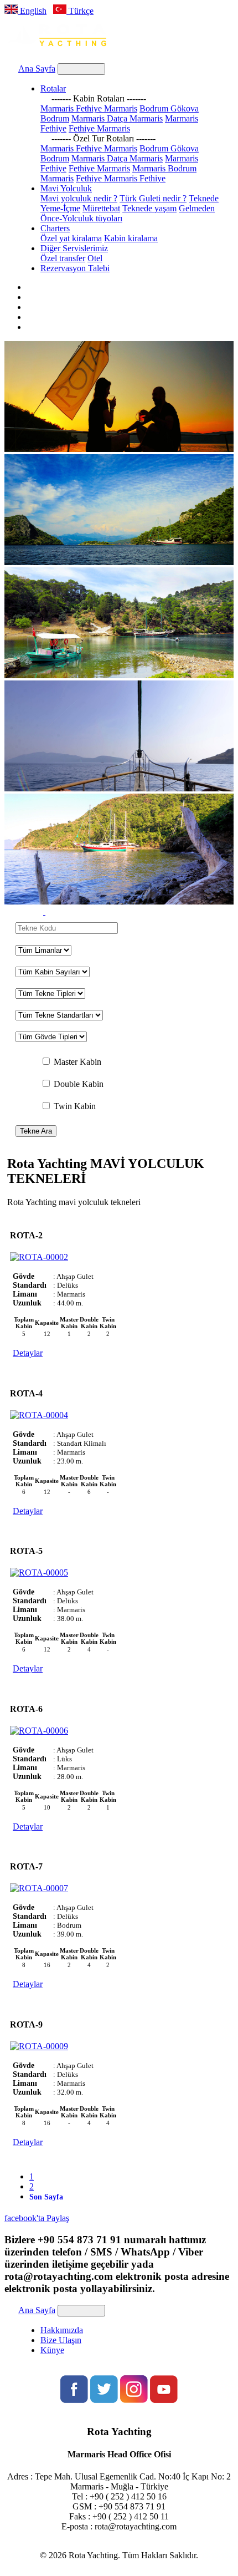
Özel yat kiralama (71, 238)
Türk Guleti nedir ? (153, 198)
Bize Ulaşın (61, 2340)
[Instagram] (134, 2400)
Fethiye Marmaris (99, 128)
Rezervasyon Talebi (75, 268)
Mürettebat (101, 208)
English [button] (32, 11)
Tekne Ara (36, 1131)
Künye (52, 2350)
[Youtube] (164, 2400)
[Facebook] (74, 2400)
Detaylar (28, 1353)
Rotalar (53, 88)
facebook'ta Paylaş (37, 2218)
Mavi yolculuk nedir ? (79, 198)
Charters (55, 228)
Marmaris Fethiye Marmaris (89, 108)
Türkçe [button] (80, 11)
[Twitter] (104, 2400)
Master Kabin (77, 1062)
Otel (95, 258)
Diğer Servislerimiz (74, 248)
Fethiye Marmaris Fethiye (121, 178)
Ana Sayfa (37, 68)
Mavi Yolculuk (66, 188)
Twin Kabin (75, 1106)
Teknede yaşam (149, 208)
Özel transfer (63, 258)
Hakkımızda (62, 2330)
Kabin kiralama (131, 238)
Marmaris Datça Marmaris (117, 118)
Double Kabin (79, 1084)
